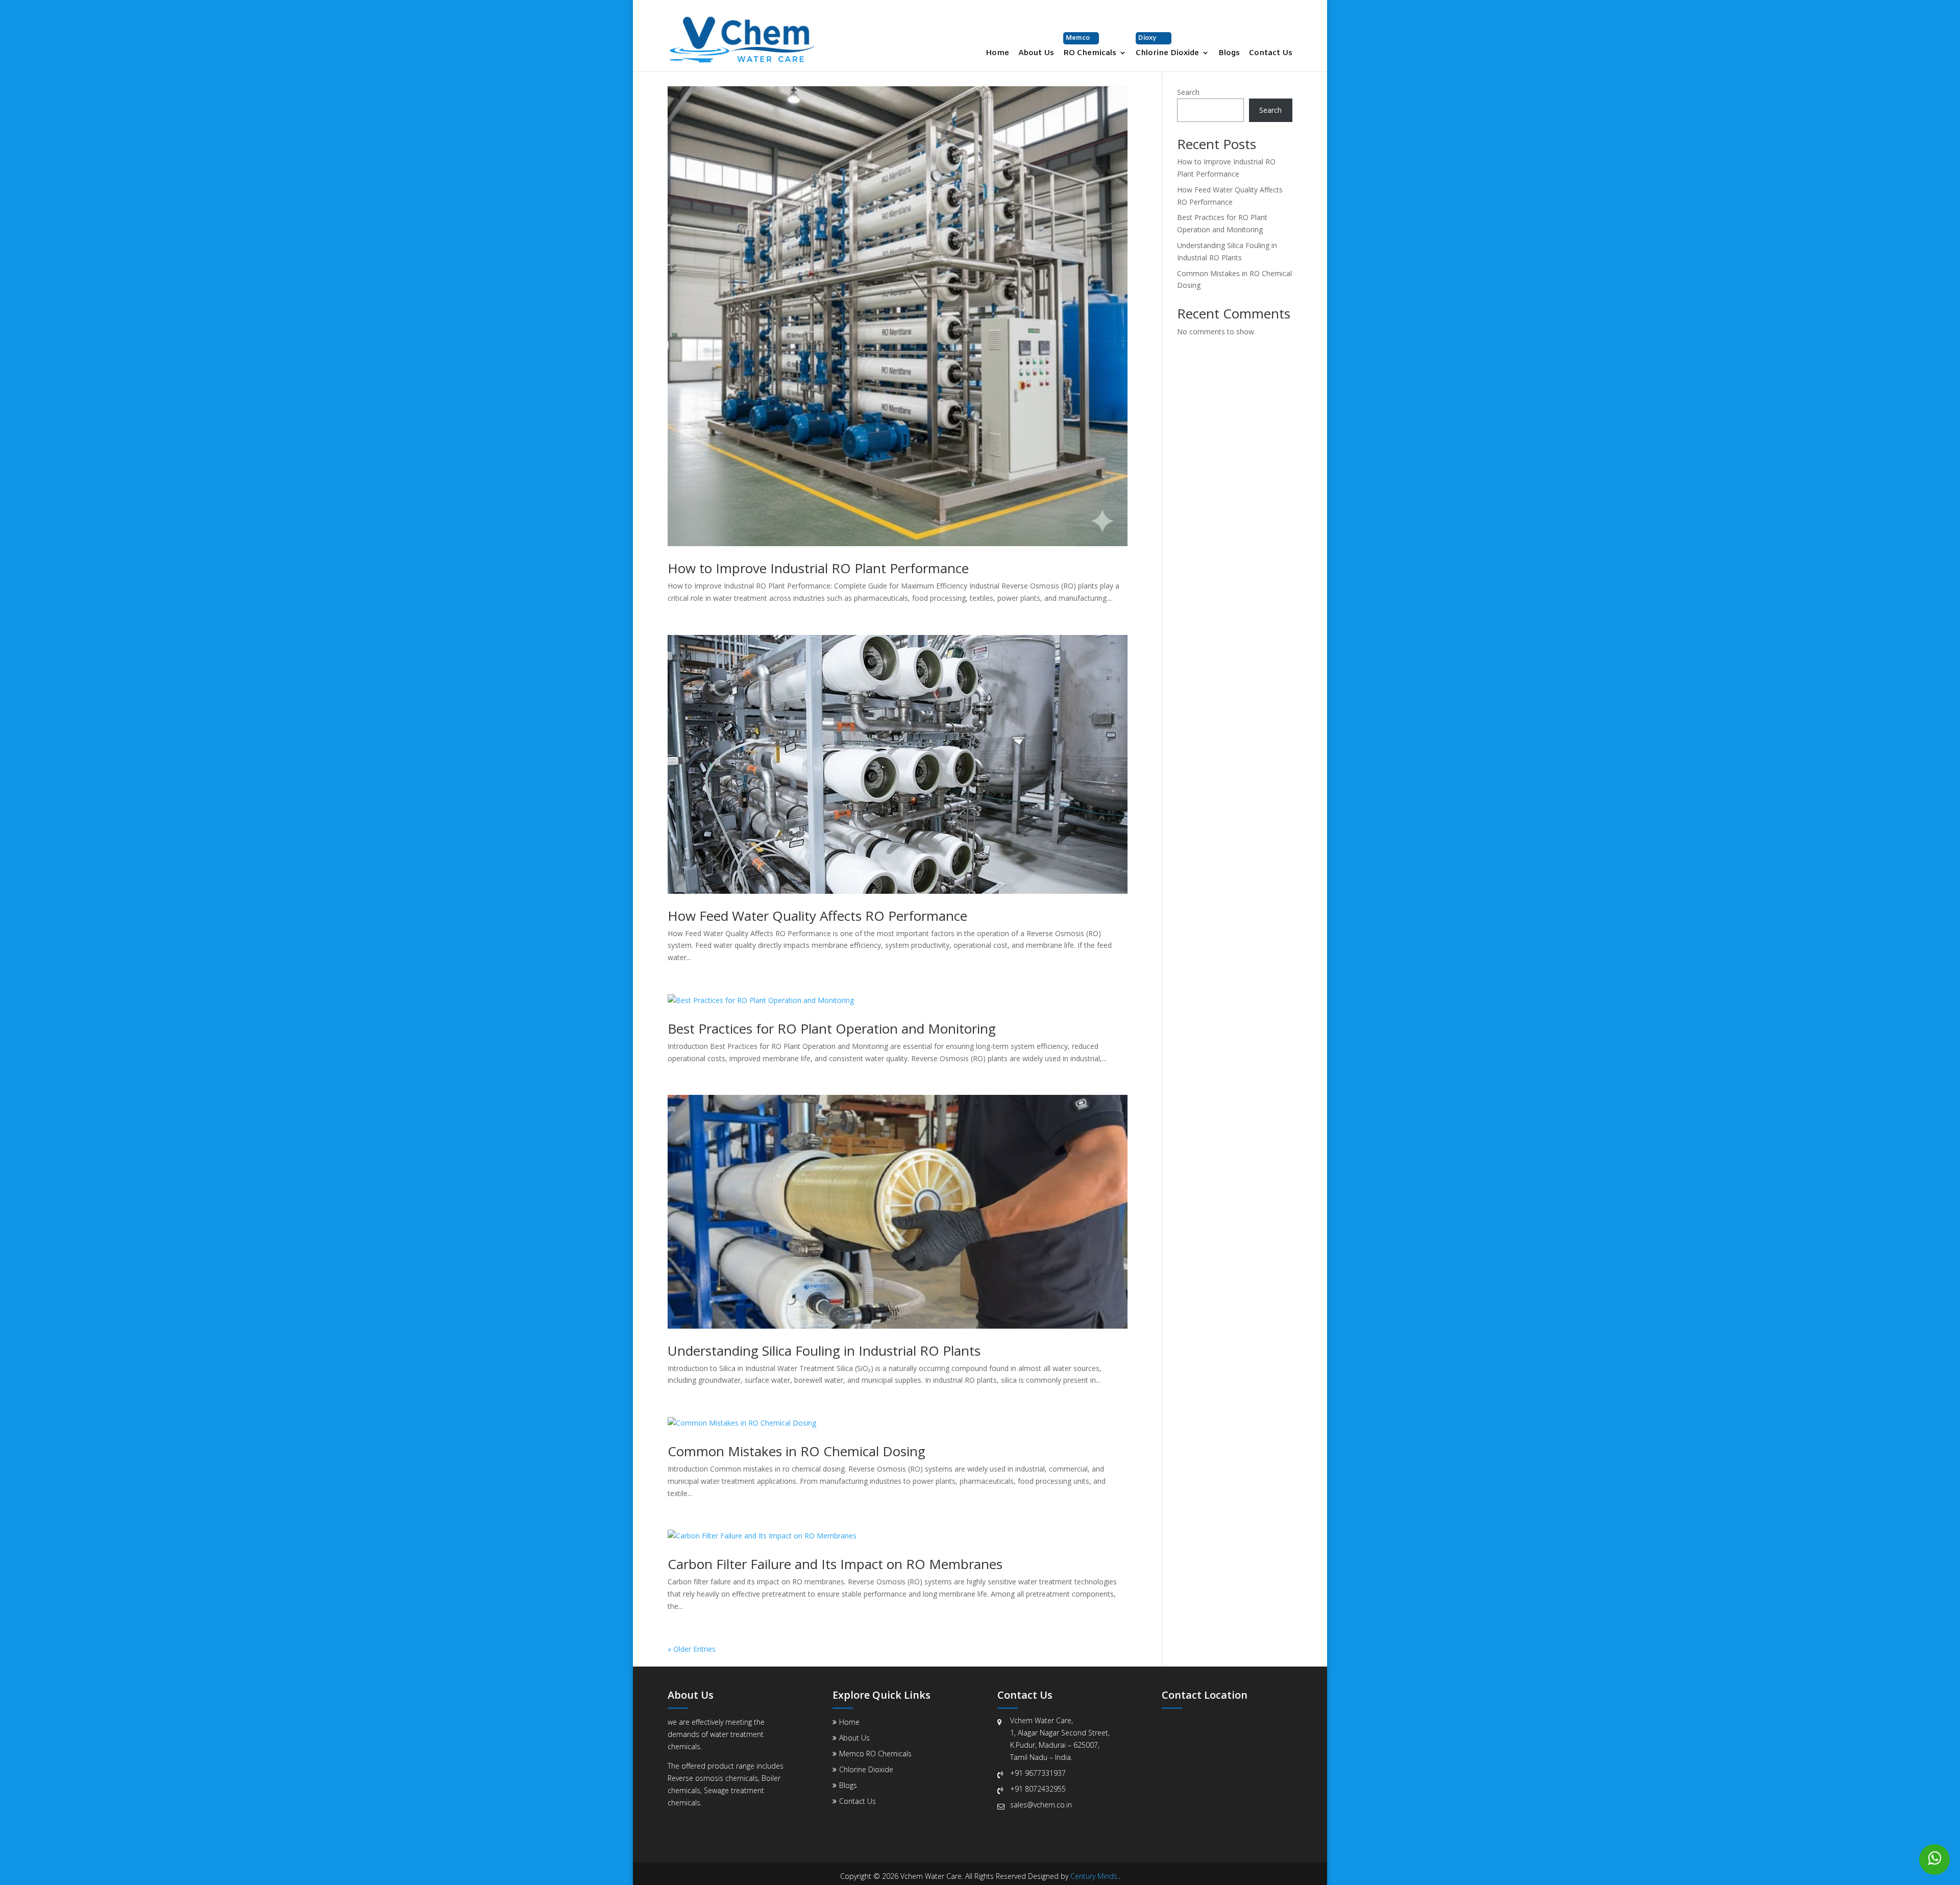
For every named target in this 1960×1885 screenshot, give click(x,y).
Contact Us (1271, 54)
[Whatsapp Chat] (1934, 1859)
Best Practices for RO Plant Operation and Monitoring (832, 1029)
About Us (1036, 54)
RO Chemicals (1090, 46)
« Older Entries (692, 1649)
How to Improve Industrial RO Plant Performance (818, 568)
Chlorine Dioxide (1167, 46)
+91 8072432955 (1038, 1789)
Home (997, 54)
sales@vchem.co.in (1041, 1805)
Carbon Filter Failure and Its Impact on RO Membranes (835, 1564)
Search (1188, 92)
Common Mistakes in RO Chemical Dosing (797, 1451)
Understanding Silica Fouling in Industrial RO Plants (824, 1351)
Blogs (1229, 54)
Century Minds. (1095, 1876)
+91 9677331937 (1038, 1773)
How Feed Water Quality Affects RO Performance (817, 916)
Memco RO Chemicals (875, 1754)
